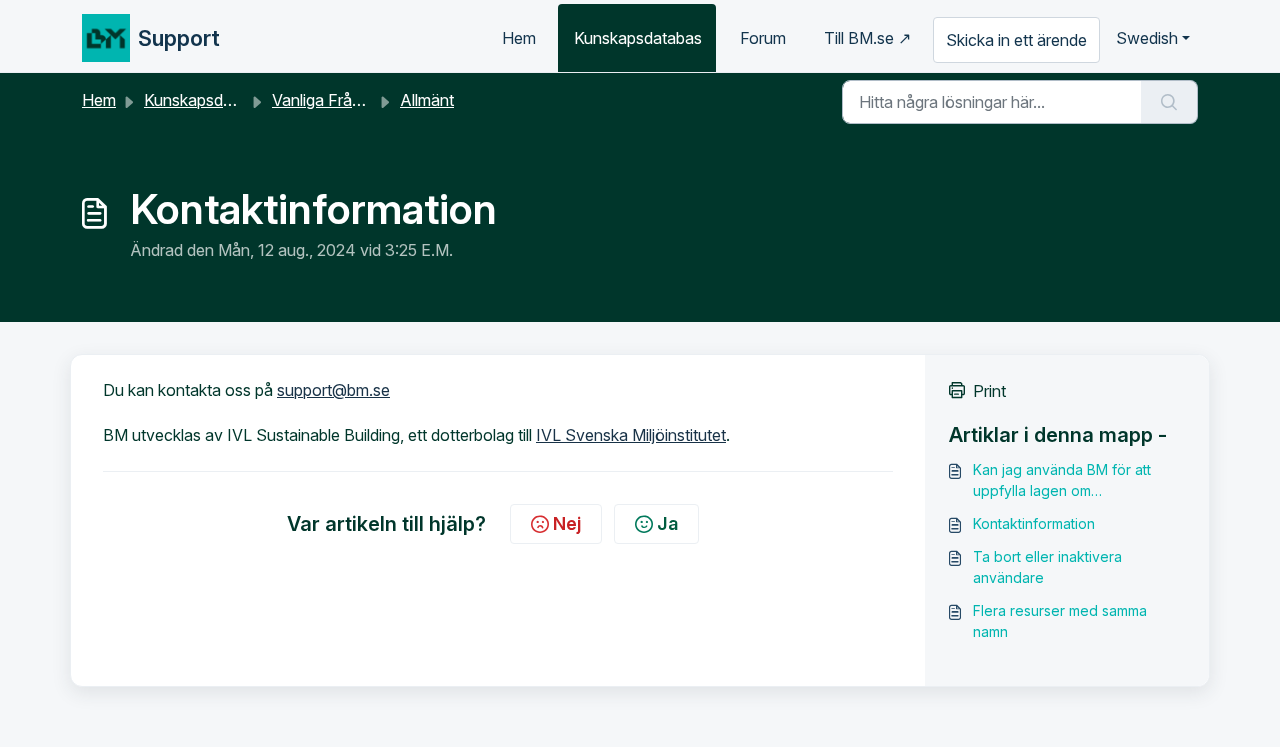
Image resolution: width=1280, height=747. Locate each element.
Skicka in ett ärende (1016, 40)
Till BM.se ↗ (867, 38)
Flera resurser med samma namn (1060, 621)
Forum (763, 38)
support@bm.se (333, 390)
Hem (519, 38)
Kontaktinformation (1034, 523)
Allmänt (427, 100)
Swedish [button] (1147, 38)
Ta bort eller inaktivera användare (1047, 567)
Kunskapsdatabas (638, 38)
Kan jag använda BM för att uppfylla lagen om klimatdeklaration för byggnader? (1062, 481)
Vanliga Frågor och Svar (359, 100)
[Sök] (1169, 102)
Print (989, 391)
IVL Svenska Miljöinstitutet (631, 435)
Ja (667, 523)
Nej (567, 523)
